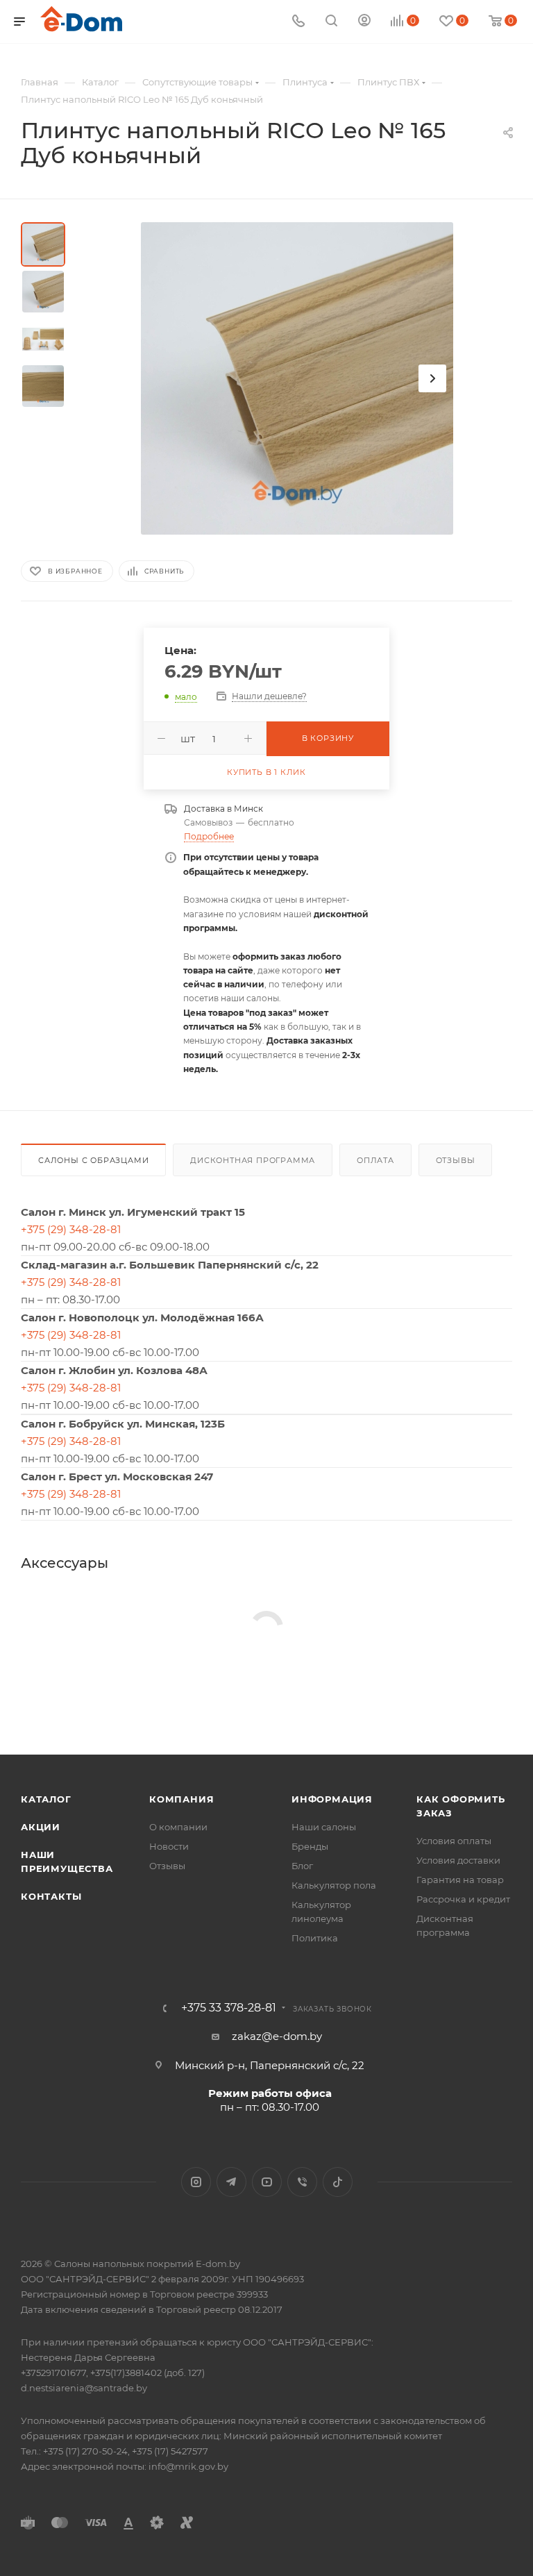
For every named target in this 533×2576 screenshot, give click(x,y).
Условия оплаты (454, 1841)
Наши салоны (324, 1827)
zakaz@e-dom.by (277, 2036)
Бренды (310, 1846)
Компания (181, 1799)
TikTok (338, 2182)
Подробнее (209, 836)
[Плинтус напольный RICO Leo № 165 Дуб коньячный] (297, 378)
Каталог (46, 1799)
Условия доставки (458, 1860)
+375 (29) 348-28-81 (71, 1229)
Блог (302, 1866)
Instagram (196, 2182)
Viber (302, 2182)
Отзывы (456, 1160)
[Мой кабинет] (364, 22)
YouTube (267, 2182)
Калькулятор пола (334, 1885)
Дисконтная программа (253, 1160)
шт (188, 738)
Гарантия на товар (460, 1880)
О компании (178, 1827)
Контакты (51, 1896)
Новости (169, 1846)
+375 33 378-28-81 (229, 2008)
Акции (41, 1827)
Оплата (375, 1160)
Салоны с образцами (93, 1160)
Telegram (231, 2182)
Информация (332, 1799)
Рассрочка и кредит (463, 1899)
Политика (315, 1938)
